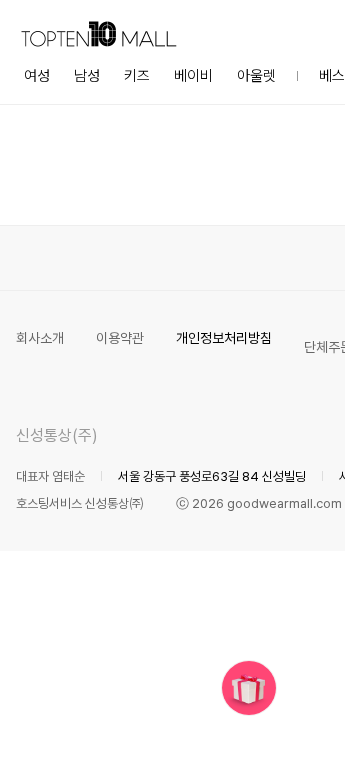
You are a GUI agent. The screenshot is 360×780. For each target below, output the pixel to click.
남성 (87, 76)
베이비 (193, 76)
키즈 (137, 76)
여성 (37, 76)
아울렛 (256, 76)
